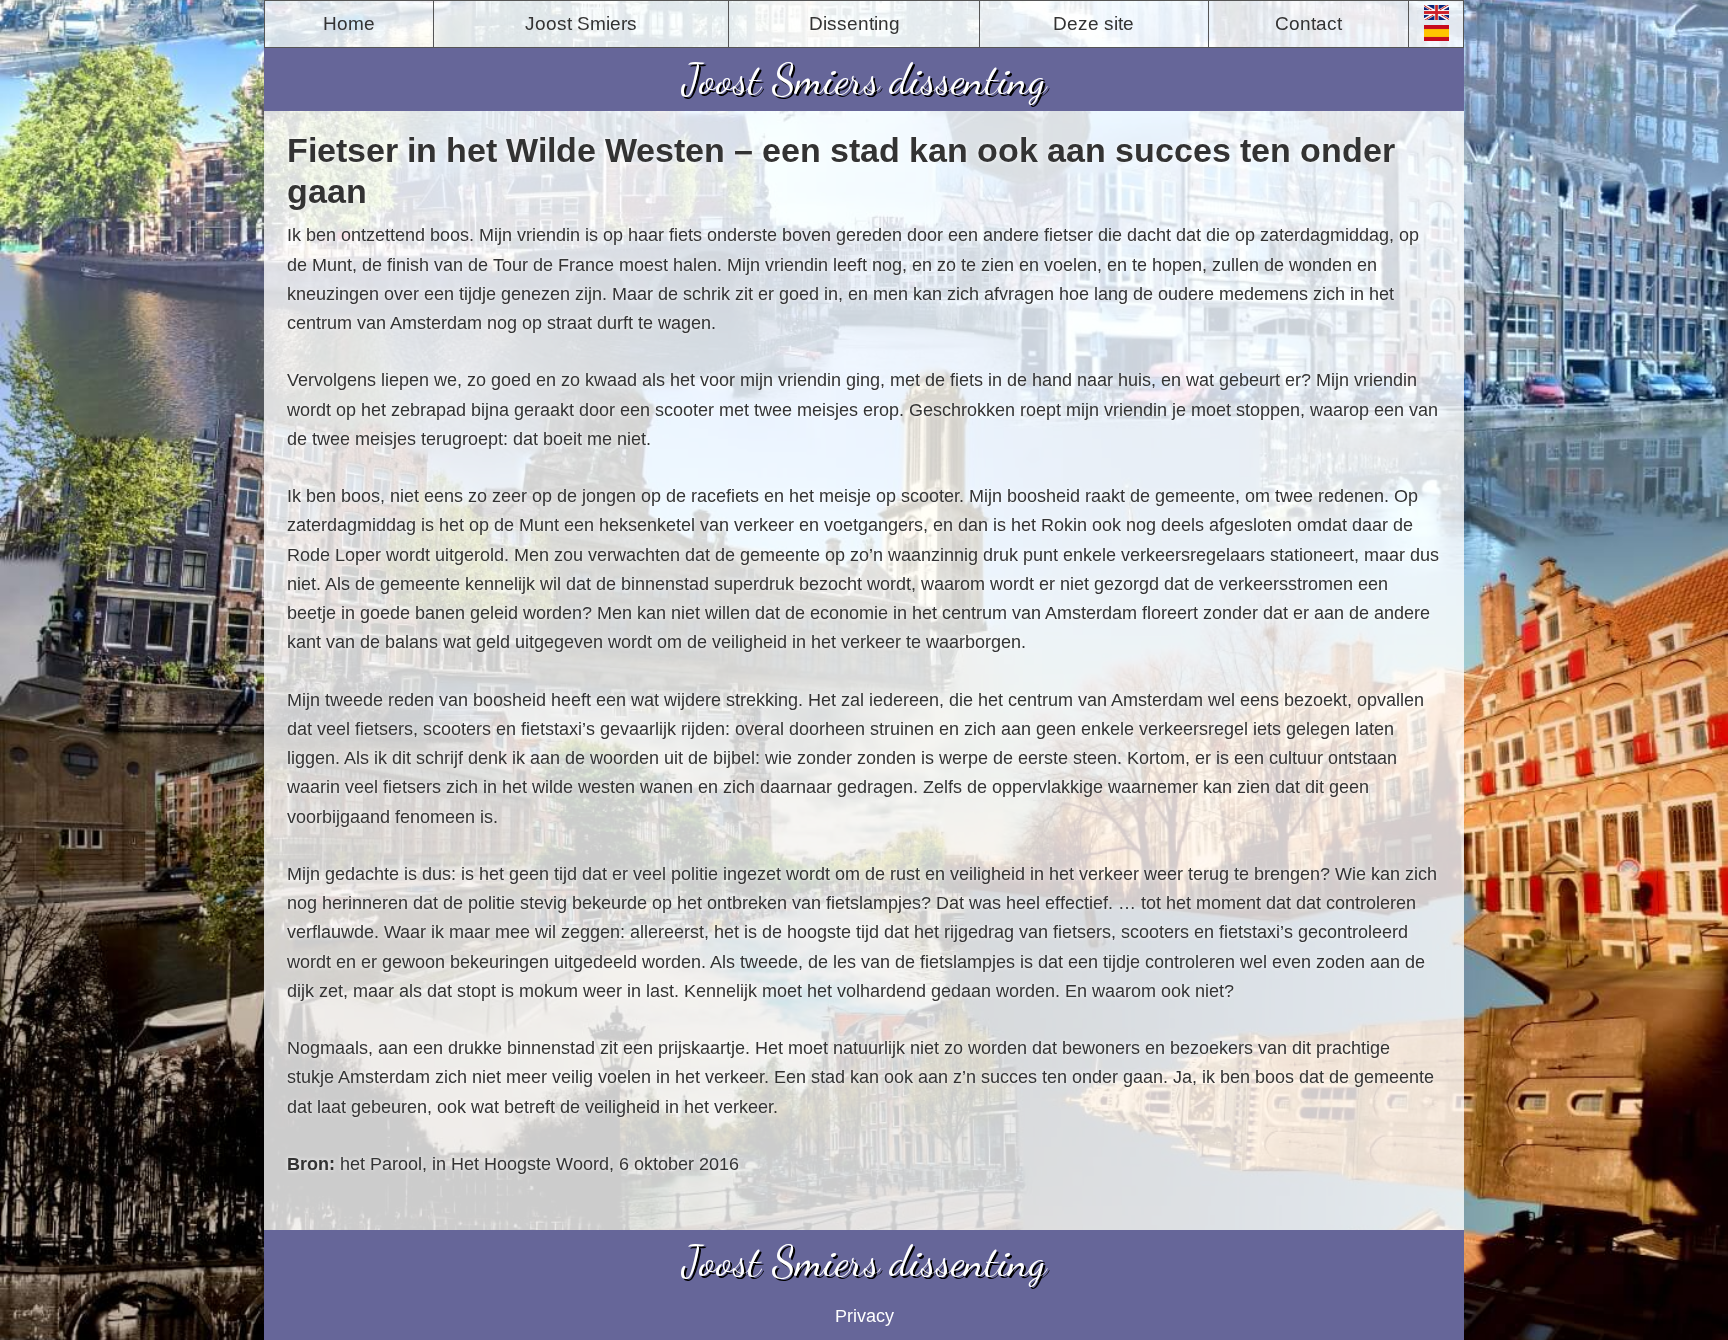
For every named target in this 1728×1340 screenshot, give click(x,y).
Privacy (864, 1316)
